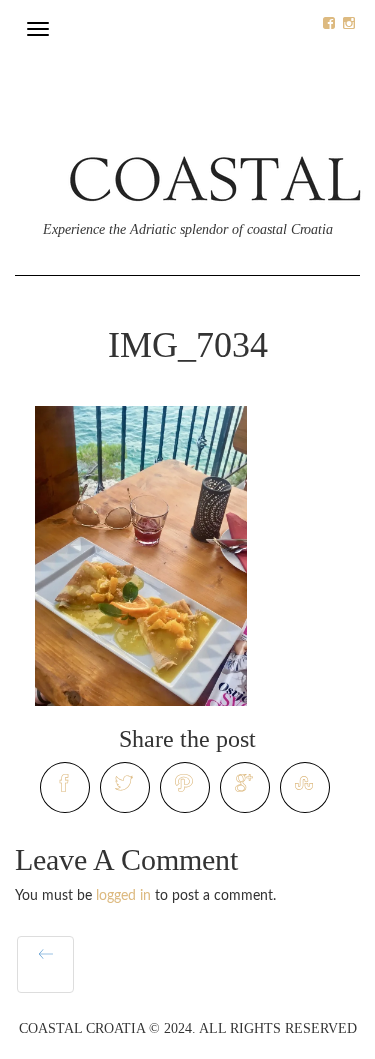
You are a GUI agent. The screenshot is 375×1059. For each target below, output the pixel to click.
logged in (123, 896)
